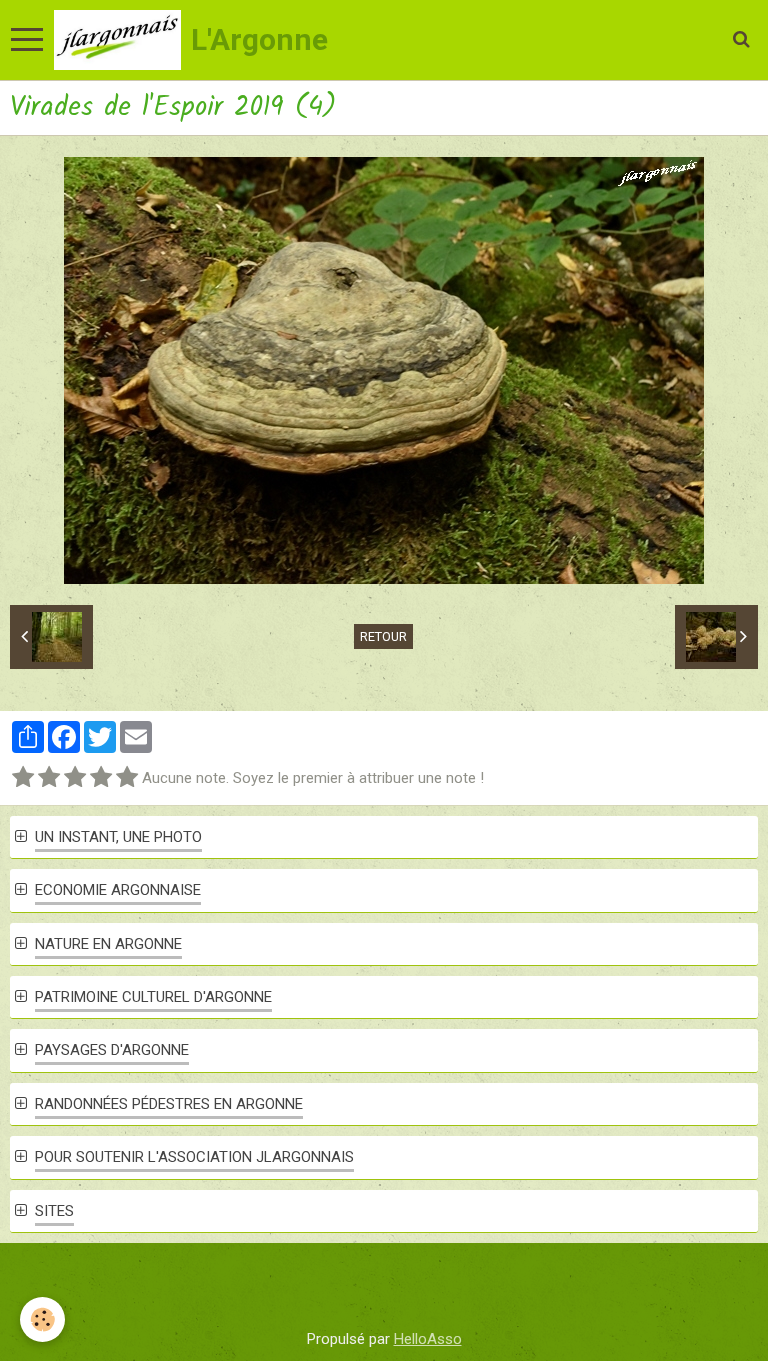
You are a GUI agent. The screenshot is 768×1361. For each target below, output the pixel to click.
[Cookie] (42, 1319)
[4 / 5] (101, 778)
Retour (383, 636)
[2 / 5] (49, 778)
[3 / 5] (75, 778)
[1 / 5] (23, 778)
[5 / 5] (127, 778)
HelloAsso (428, 1339)
